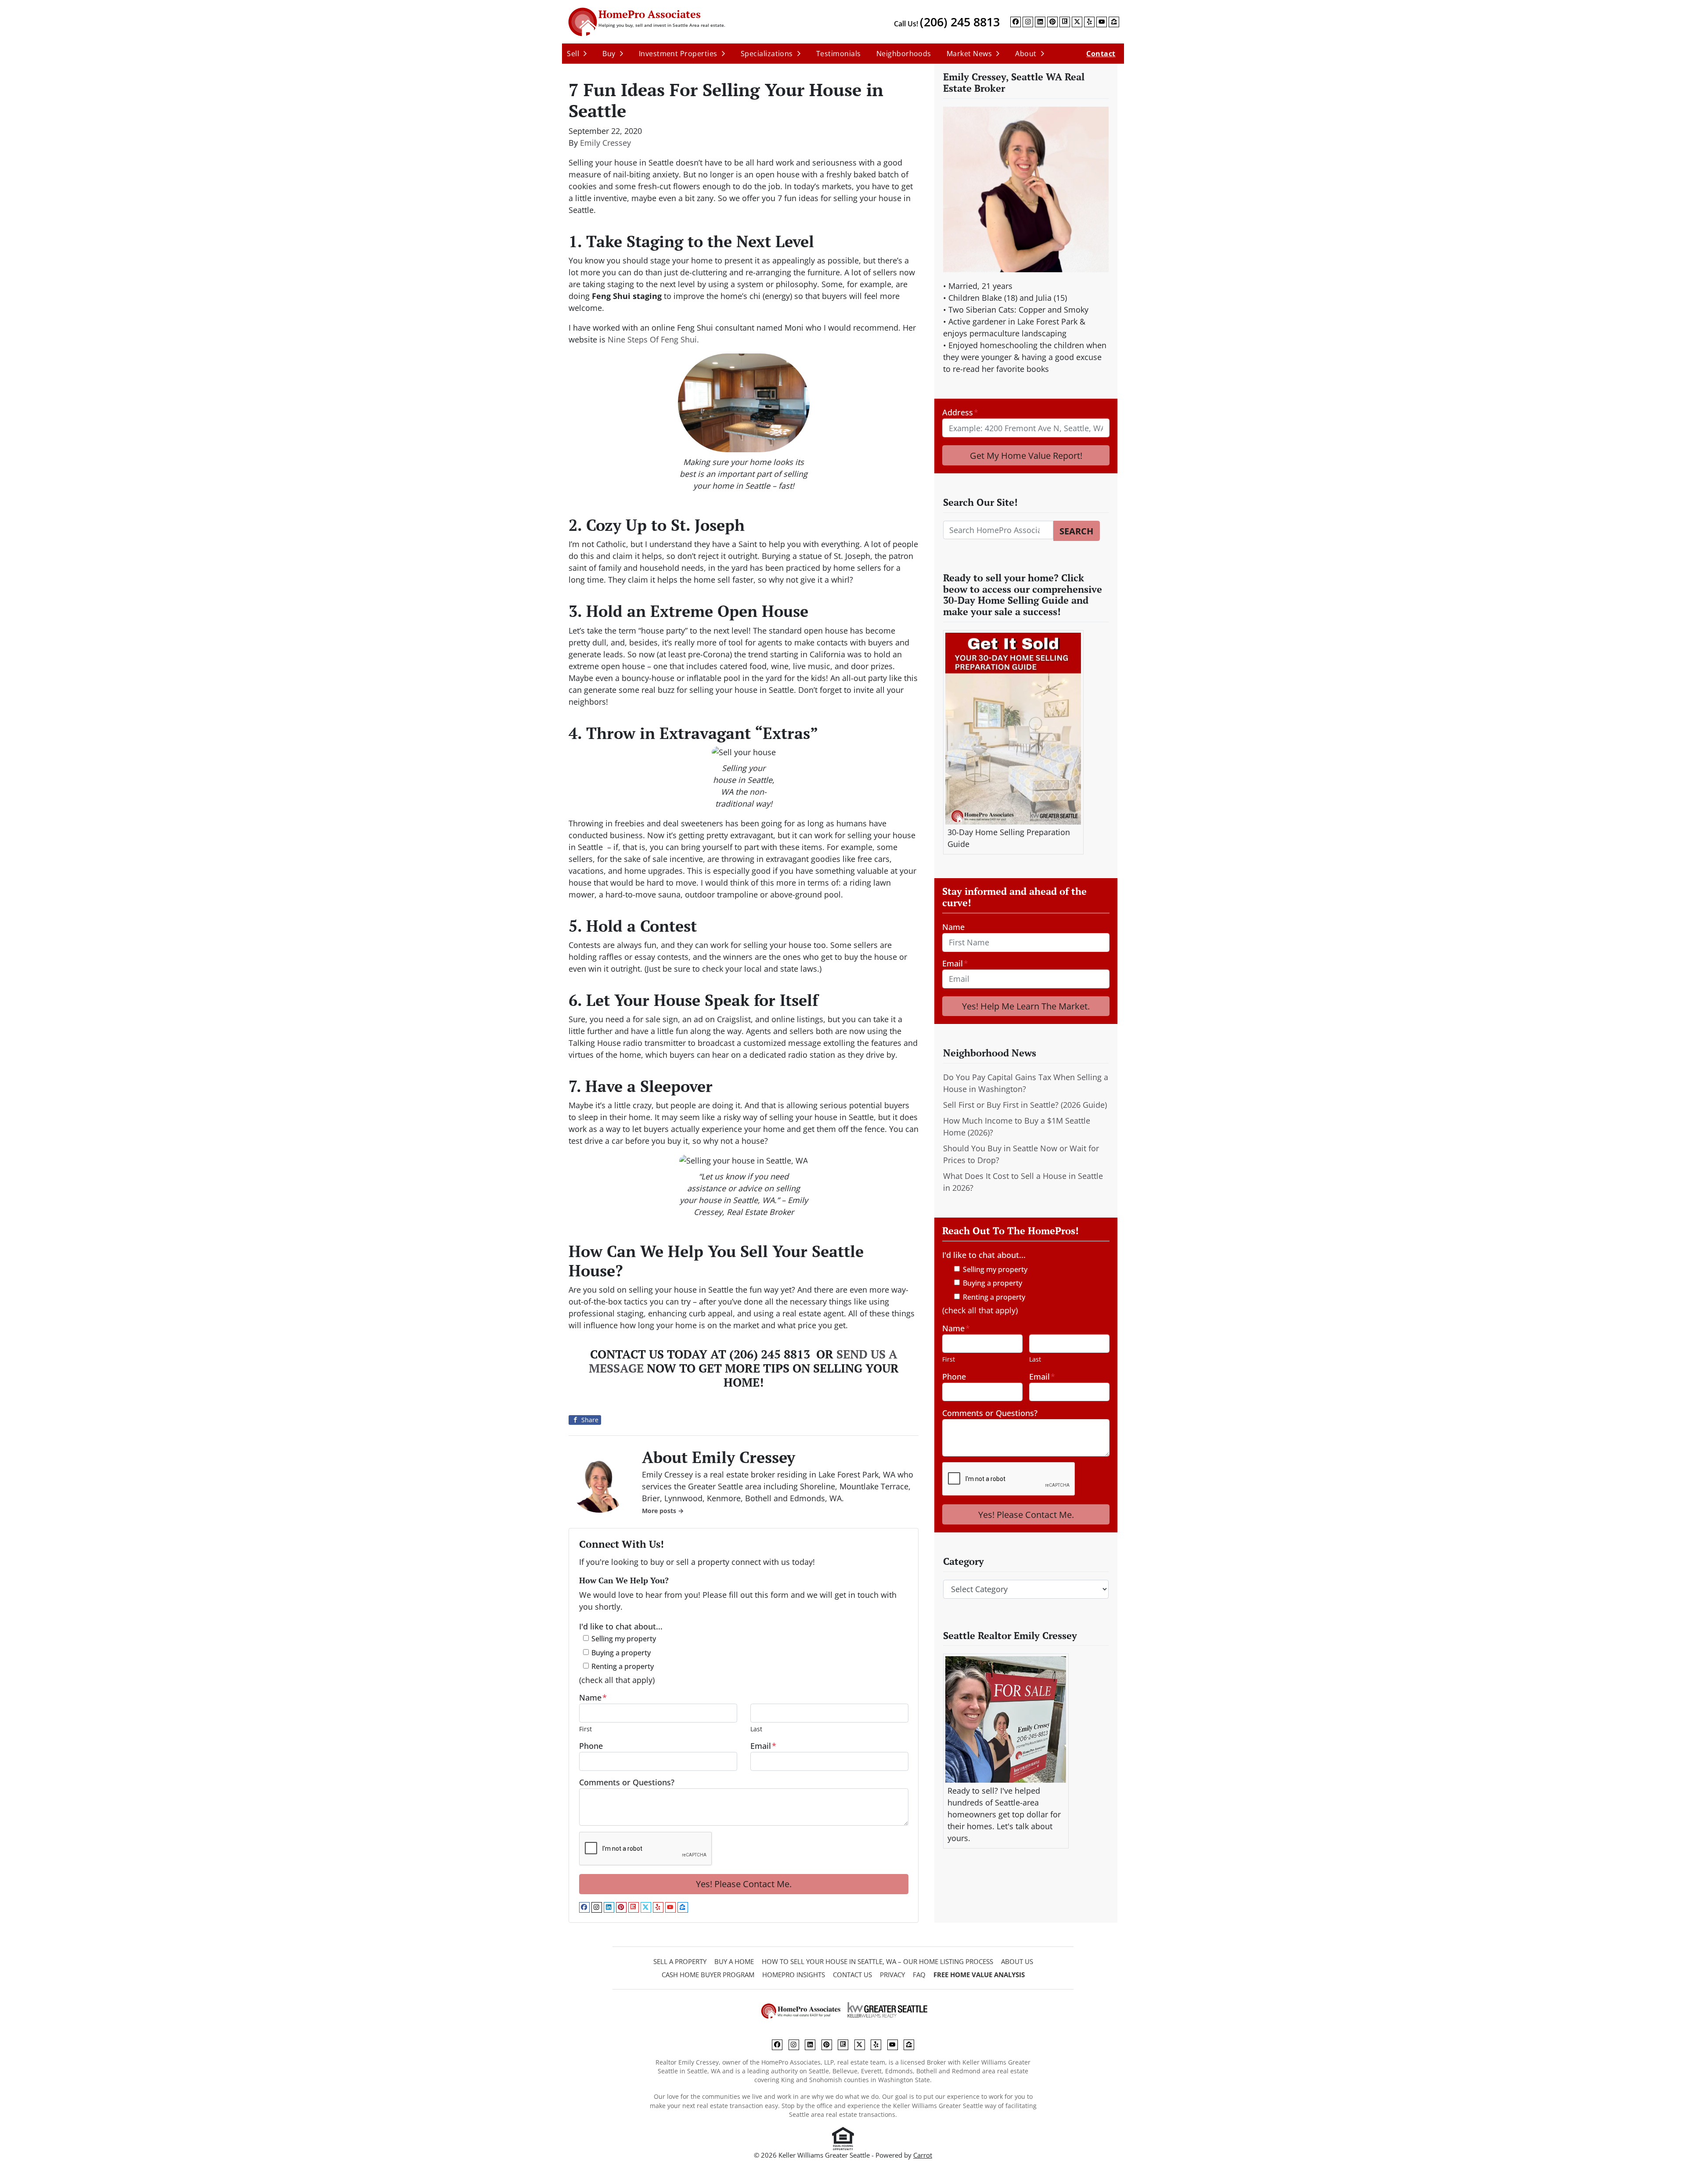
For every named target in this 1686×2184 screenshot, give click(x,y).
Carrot (923, 2155)
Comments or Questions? (627, 1782)
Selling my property (624, 1639)
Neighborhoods (904, 54)
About (1026, 54)
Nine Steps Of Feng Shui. (653, 339)
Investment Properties (678, 54)
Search (1076, 531)
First (585, 1729)
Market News (969, 54)
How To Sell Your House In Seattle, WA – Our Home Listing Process (877, 1961)
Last (756, 1729)
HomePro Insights (794, 1975)
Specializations (767, 54)
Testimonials (839, 54)
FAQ (919, 1975)
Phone (591, 1746)
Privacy (892, 1975)
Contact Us (852, 1975)
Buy (609, 54)
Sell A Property (680, 1961)
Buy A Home (734, 1961)
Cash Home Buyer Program (708, 1975)
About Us (1017, 1961)
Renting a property (623, 1666)
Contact (1101, 54)
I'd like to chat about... (621, 1626)
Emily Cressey (605, 143)
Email (763, 1746)
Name (593, 1697)
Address (960, 412)
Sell (573, 54)
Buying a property (621, 1653)
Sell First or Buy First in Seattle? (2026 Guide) (1025, 1105)
